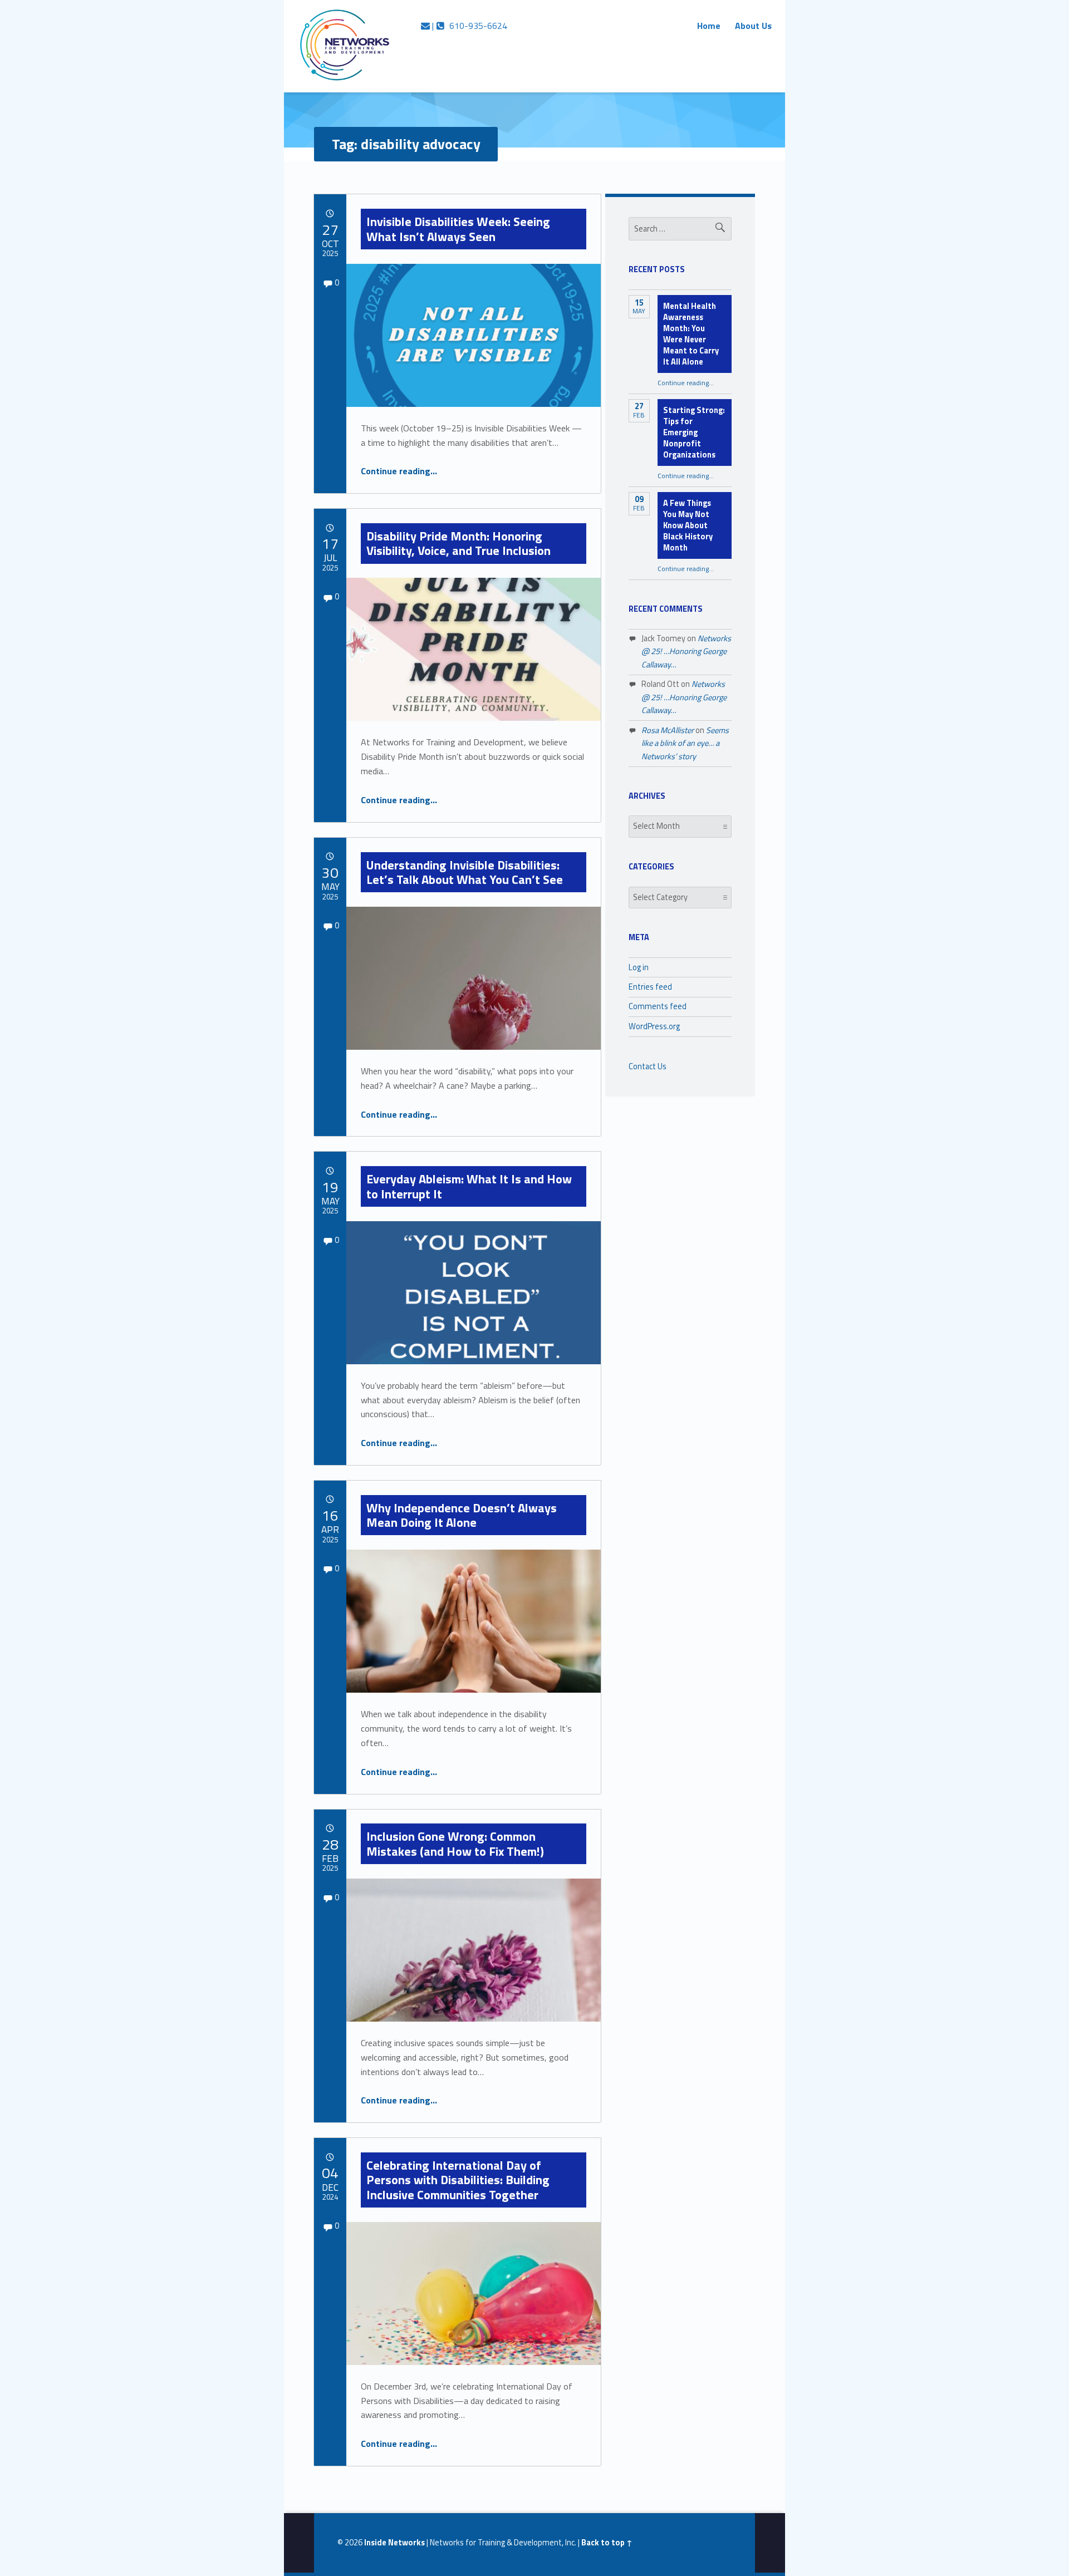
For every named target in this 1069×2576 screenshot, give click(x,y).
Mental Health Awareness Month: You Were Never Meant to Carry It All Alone (691, 334)
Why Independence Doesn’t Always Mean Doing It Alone (462, 1515)
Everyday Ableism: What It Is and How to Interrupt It (469, 1186)
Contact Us (648, 1066)
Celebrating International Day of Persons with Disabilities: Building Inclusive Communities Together (458, 2180)
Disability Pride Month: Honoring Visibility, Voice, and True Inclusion (459, 543)
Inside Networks (394, 2543)
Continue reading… (399, 471)
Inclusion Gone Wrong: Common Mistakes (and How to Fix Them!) (455, 1843)
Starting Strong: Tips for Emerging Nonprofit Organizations (694, 432)
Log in (639, 967)
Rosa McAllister (668, 730)
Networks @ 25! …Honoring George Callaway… (686, 652)
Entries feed (650, 987)
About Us (753, 26)
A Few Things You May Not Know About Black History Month (688, 525)
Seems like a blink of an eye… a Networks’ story (685, 743)
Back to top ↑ (607, 2543)
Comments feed (658, 1006)
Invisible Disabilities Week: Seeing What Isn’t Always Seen (458, 229)
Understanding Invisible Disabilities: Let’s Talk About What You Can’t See (465, 872)
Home (709, 26)
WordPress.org (654, 1026)
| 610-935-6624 (469, 26)
